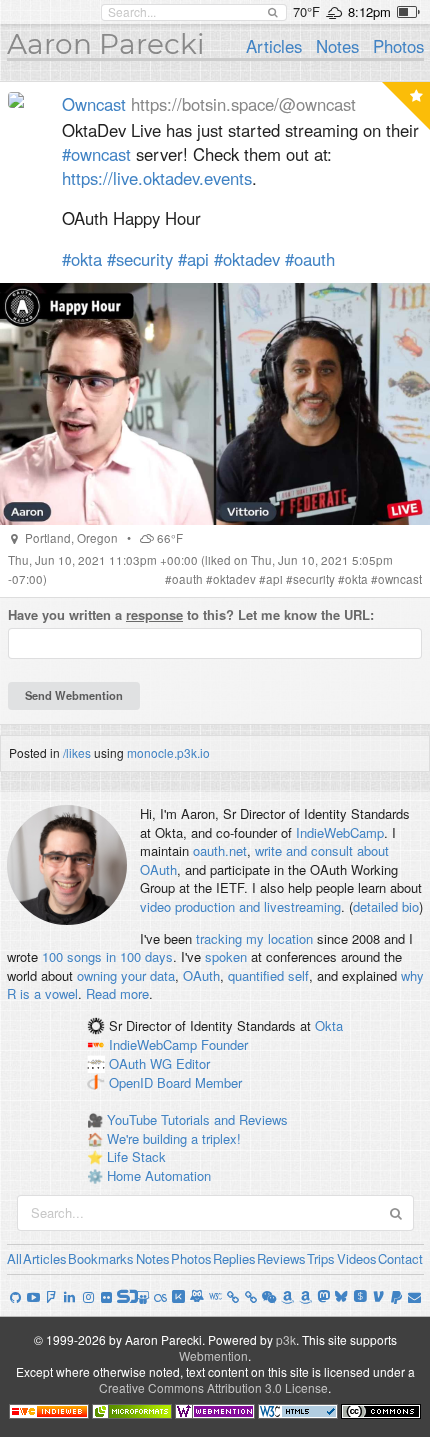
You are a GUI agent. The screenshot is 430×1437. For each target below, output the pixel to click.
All (14, 1258)
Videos (357, 1258)
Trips (321, 1258)
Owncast (94, 104)
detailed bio (386, 906)
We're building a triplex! (174, 1138)
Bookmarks (101, 1258)
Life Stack (136, 1156)
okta (356, 579)
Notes (337, 46)
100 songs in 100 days (107, 956)
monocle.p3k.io (168, 752)
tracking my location (254, 938)
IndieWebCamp (340, 832)
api (274, 579)
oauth (187, 579)
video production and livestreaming (240, 906)
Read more (117, 993)
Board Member (199, 1082)
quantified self (268, 975)
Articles (274, 46)
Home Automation (159, 1175)
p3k (286, 1339)
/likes (77, 752)
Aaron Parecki (106, 44)
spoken (226, 956)
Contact (400, 1258)
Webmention (213, 1355)
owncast (400, 579)
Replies (234, 1258)
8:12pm (369, 11)
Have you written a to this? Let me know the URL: (191, 615)
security (314, 579)
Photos (398, 46)
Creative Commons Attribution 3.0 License (213, 1387)
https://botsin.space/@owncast (243, 104)
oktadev (234, 579)
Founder (224, 1044)
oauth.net (220, 850)
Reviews (281, 1258)
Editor (193, 1063)
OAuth (201, 975)
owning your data (126, 975)
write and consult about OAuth (264, 860)
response (154, 614)
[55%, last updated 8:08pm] (408, 12)
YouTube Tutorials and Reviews (197, 1119)
